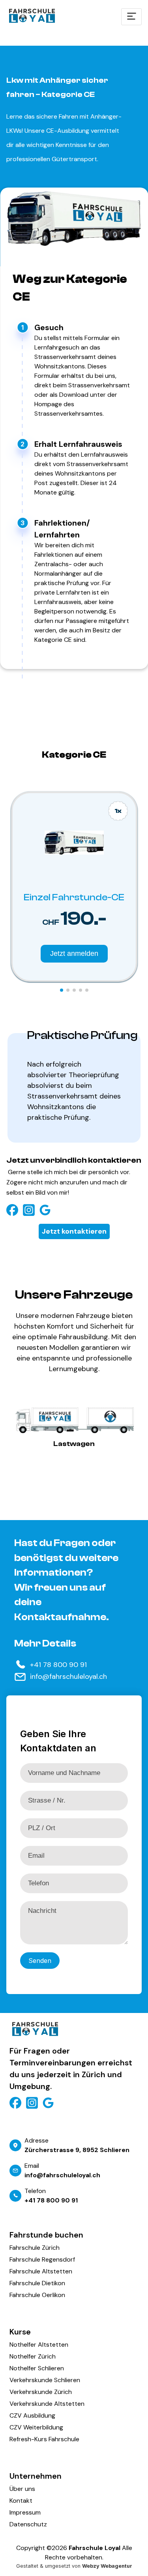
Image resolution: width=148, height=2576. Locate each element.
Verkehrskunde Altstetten (47, 2404)
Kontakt (21, 2501)
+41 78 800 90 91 (58, 1665)
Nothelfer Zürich (33, 2356)
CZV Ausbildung (32, 2415)
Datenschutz (28, 2524)
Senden (40, 1961)
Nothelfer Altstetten (39, 2345)
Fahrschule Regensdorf (42, 2259)
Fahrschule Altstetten (41, 2271)
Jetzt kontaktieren (74, 1231)
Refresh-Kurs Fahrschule (44, 2439)
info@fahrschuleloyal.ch (68, 1676)
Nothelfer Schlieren (37, 2368)
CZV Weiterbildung (36, 2427)
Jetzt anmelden (74, 953)
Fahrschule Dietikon (37, 2283)
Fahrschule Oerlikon (37, 2295)
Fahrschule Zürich (35, 2248)
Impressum (25, 2512)
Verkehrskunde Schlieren (45, 2380)
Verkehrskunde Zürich (41, 2392)
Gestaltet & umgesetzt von (74, 2566)
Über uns (22, 2489)
